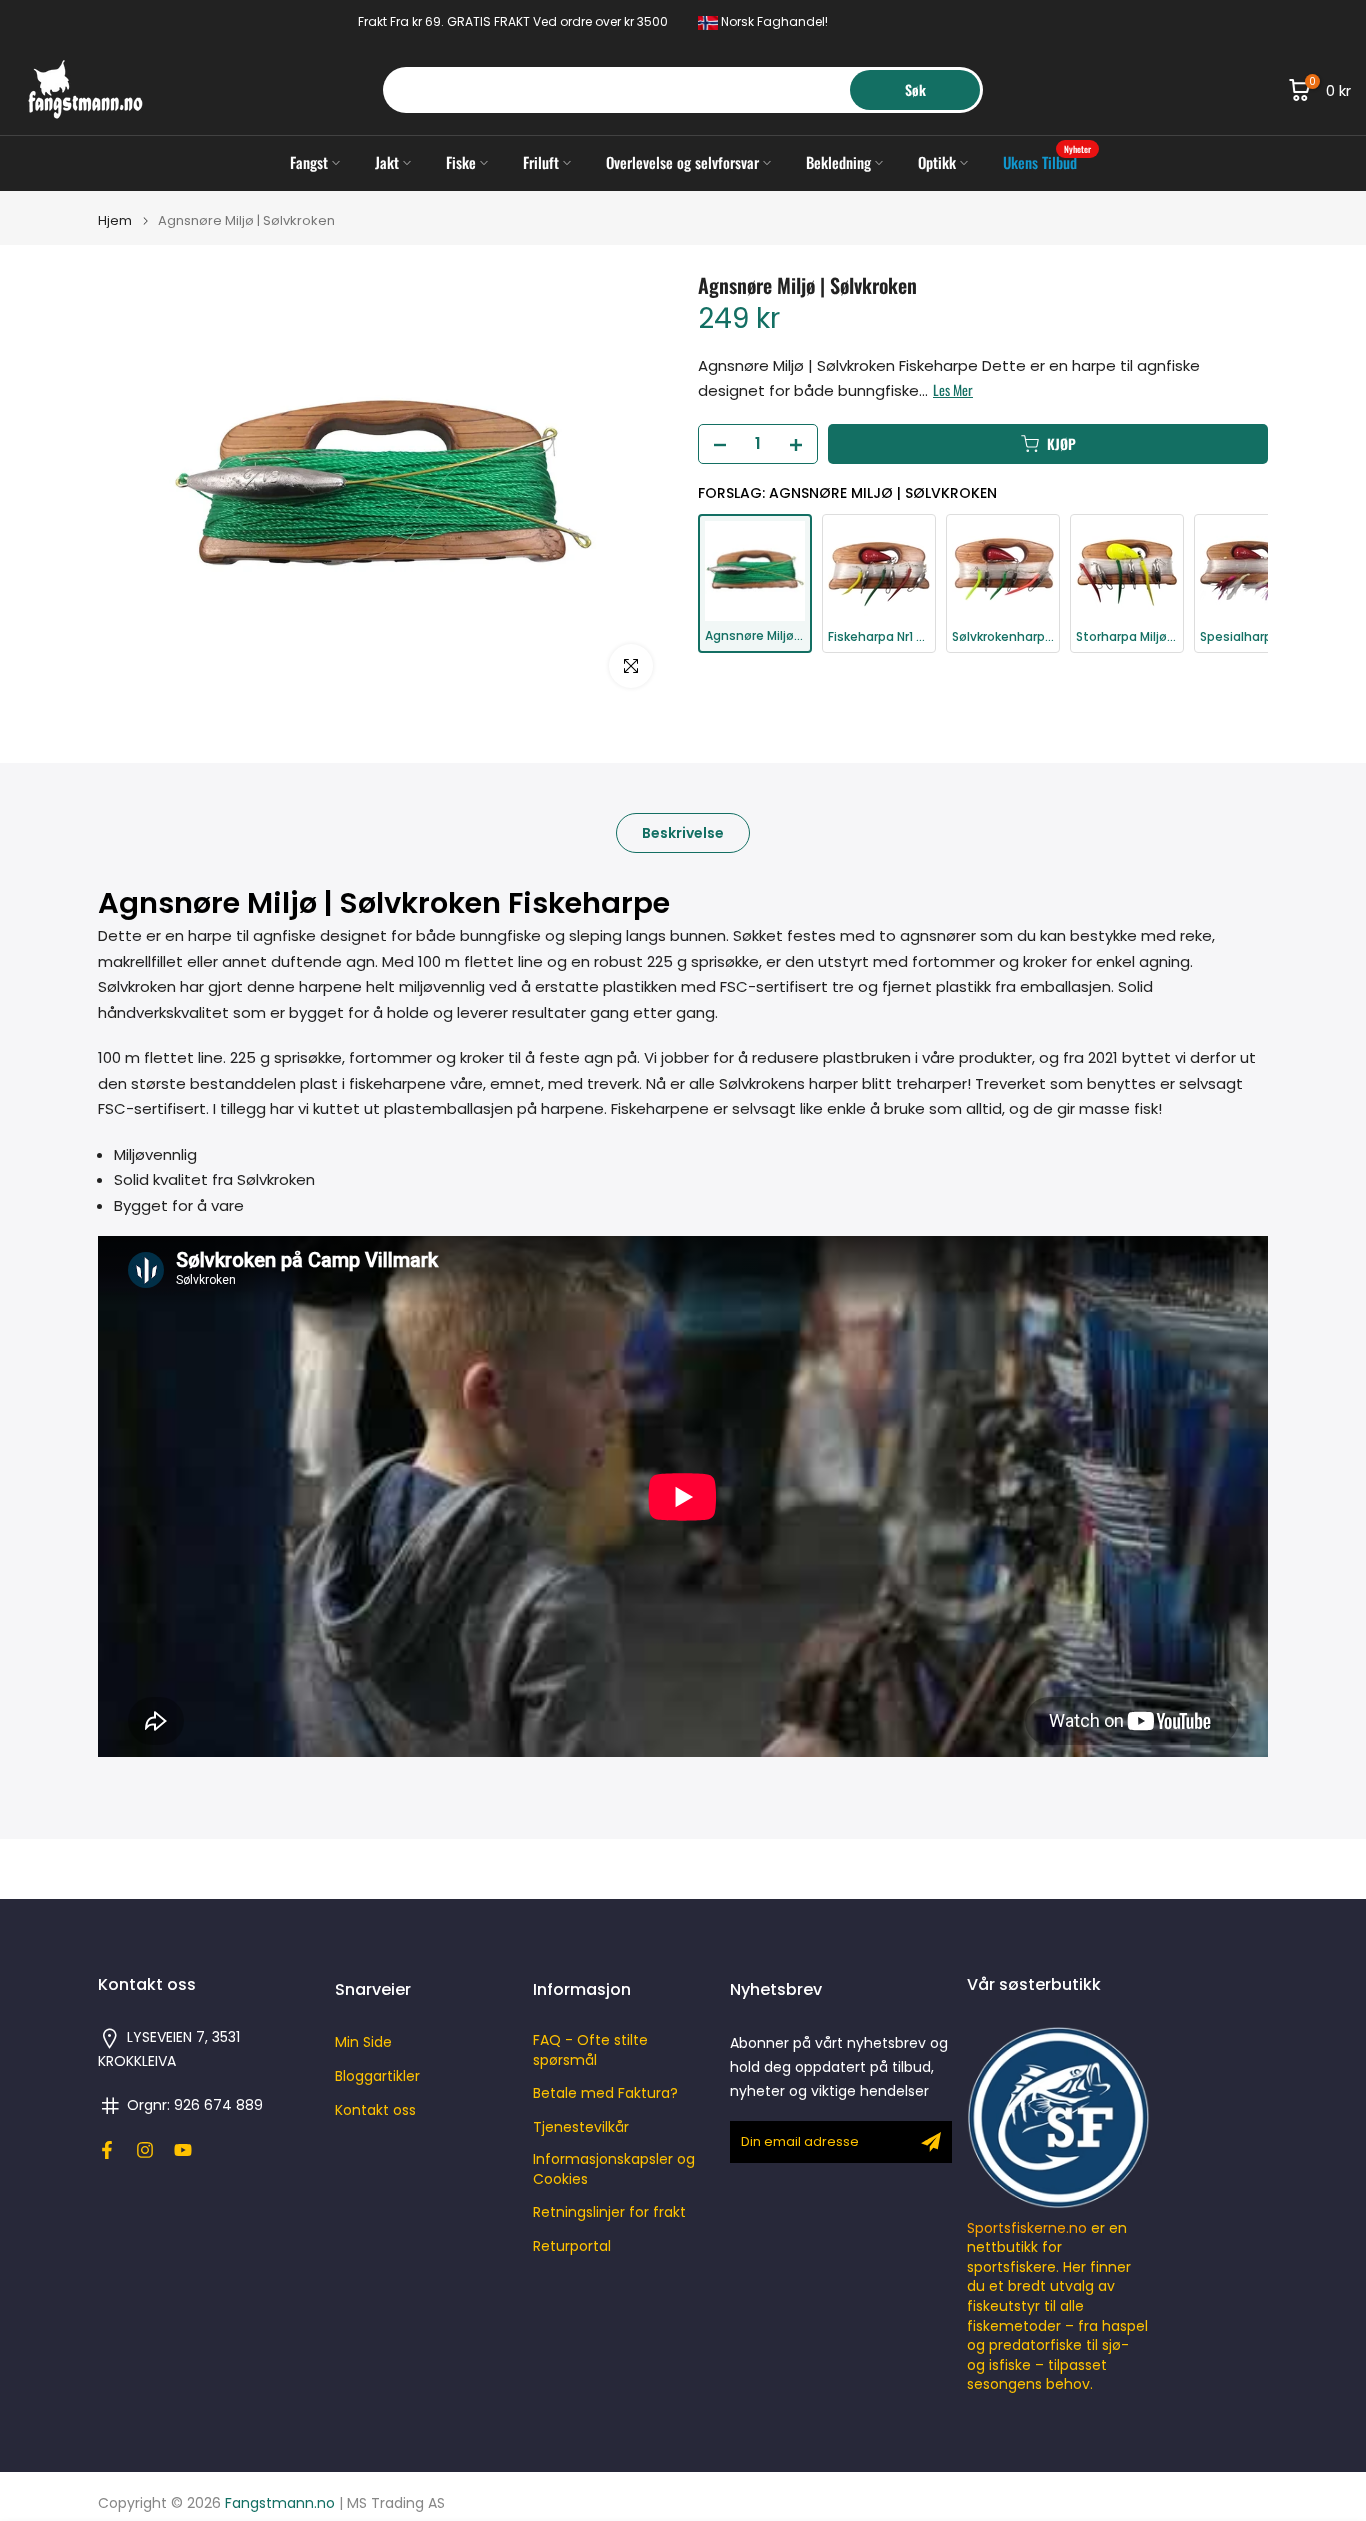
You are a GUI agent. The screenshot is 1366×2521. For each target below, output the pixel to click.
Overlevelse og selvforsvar (682, 162)
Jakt (387, 162)
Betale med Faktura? (605, 2093)
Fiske (461, 162)
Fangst (309, 162)
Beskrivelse (683, 832)
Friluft (541, 162)
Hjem (115, 220)
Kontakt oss (375, 2110)
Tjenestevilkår (581, 2127)
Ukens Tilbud (1047, 161)
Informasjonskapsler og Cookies (614, 2169)
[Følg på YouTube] (183, 2150)
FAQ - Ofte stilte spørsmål (590, 2050)
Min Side (363, 2042)
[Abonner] (931, 2142)
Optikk (937, 162)
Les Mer (953, 391)
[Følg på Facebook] (107, 2150)
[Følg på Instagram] (145, 2150)
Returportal (572, 2246)
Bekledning (838, 162)
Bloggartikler (377, 2076)
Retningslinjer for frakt (609, 2212)
